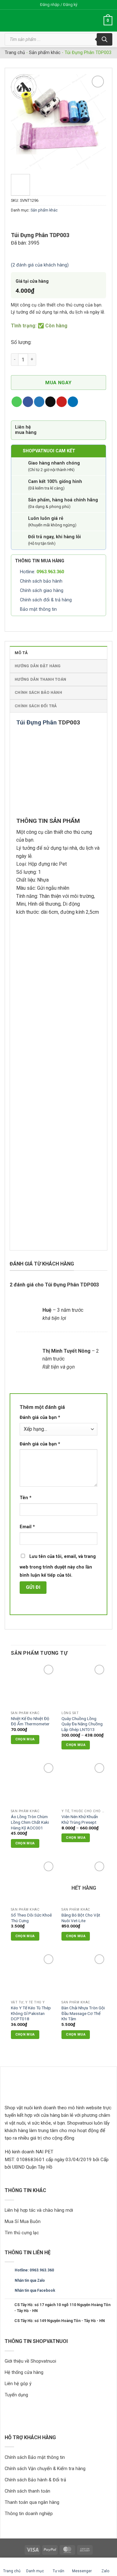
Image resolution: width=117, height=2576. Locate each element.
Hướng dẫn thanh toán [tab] (40, 679)
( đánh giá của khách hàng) (40, 265)
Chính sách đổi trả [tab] (36, 706)
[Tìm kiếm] (105, 39)
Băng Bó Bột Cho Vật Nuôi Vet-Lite (81, 1918)
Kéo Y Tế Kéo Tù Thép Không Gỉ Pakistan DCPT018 (31, 2013)
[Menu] (95, 21)
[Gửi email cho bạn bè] (50, 402)
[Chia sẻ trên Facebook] (28, 402)
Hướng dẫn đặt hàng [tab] (38, 666)
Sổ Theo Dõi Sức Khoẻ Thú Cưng (31, 1918)
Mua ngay (58, 383)
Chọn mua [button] (25, 1739)
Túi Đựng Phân (37, 722)
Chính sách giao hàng (42, 591)
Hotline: (42, 572)
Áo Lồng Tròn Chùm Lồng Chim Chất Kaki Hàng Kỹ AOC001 (30, 1822)
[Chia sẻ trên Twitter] (39, 402)
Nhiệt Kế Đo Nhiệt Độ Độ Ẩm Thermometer (30, 1721)
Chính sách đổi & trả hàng (46, 600)
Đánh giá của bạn (40, 1417)
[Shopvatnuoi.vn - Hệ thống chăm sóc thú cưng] (43, 21)
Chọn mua (76, 1745)
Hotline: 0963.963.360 (34, 2270)
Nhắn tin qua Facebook (35, 2290)
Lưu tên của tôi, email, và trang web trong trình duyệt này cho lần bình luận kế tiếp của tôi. (58, 1566)
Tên (26, 1498)
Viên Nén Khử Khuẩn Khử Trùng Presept (80, 1819)
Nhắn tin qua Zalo (30, 2280)
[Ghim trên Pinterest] (62, 402)
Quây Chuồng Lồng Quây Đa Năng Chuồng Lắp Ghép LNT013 (82, 1724)
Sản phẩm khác (45, 53)
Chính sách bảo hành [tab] (38, 692)
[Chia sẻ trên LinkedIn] (73, 402)
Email (27, 1527)
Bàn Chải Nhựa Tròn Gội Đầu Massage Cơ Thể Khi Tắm (83, 2013)
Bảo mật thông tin (38, 609)
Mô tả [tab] (21, 653)
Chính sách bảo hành (41, 581)
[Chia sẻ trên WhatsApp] (17, 402)
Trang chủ (15, 53)
